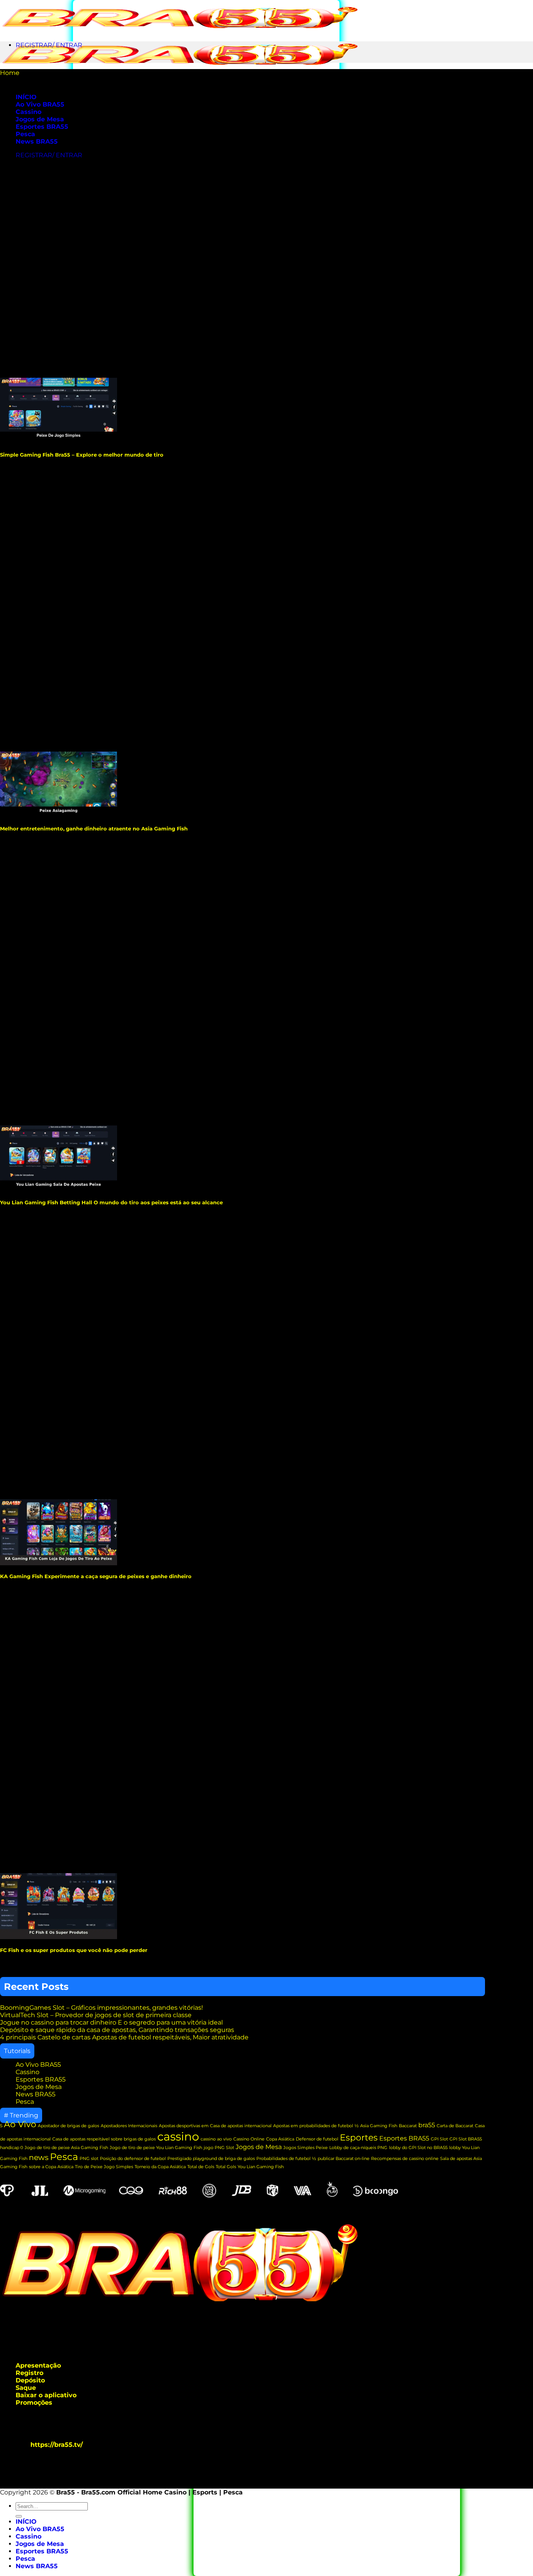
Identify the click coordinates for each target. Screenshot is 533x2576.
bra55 (427, 2125)
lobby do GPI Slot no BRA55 (418, 2148)
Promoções (34, 2403)
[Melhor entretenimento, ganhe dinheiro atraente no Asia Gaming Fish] (59, 815)
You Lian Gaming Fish (261, 2167)
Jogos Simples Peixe (306, 2148)
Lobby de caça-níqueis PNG (358, 2148)
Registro (29, 2373)
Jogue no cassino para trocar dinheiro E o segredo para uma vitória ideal (111, 2022)
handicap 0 (12, 2148)
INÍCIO (26, 2522)
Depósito (30, 2380)
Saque (26, 2388)
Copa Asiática (280, 2139)
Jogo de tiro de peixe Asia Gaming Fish (66, 2148)
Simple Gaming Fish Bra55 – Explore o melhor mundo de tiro (82, 455)
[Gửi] (19, 2516)
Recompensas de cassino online (405, 2159)
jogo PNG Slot (219, 2148)
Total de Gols (201, 2167)
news (39, 2157)
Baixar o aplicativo (46, 2395)
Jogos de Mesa (40, 119)
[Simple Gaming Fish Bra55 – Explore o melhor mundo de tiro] (59, 442)
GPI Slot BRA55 (466, 2139)
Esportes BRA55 (42, 127)
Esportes (359, 2138)
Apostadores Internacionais (129, 2126)
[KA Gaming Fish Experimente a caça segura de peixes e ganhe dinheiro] (59, 1563)
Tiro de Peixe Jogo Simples (104, 2167)
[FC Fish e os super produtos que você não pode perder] (59, 1937)
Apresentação (38, 2365)
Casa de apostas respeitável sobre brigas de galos (104, 2139)
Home (10, 73)
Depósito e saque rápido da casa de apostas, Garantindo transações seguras (117, 2030)
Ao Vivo (20, 2124)
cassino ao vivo (216, 2139)
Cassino (28, 112)
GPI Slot (439, 2139)
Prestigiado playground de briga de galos (211, 2159)
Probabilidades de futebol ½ (286, 2159)
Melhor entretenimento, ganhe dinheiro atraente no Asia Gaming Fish (95, 828)
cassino (178, 2136)
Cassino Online (249, 2139)
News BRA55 (37, 141)
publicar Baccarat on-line (344, 2159)
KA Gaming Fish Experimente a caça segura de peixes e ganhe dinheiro (96, 1576)
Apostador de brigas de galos (68, 2126)
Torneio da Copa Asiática (160, 2167)
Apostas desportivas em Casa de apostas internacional (215, 2126)
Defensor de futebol (317, 2139)
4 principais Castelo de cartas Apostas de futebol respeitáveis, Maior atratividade (124, 2037)
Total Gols (226, 2167)
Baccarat (408, 2126)
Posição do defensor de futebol (133, 2159)
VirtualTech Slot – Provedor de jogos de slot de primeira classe (96, 2015)
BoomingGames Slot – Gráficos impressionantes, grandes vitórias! (101, 2008)
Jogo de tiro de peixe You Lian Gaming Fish (156, 2148)
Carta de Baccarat (455, 2126)
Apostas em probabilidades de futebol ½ (316, 2126)
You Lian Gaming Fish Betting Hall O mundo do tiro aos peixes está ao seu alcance (111, 1202)
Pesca (25, 134)
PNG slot (89, 2159)
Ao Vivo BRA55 (40, 104)
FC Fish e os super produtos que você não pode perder (74, 1950)
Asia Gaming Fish (379, 2126)
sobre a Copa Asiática (51, 2167)
